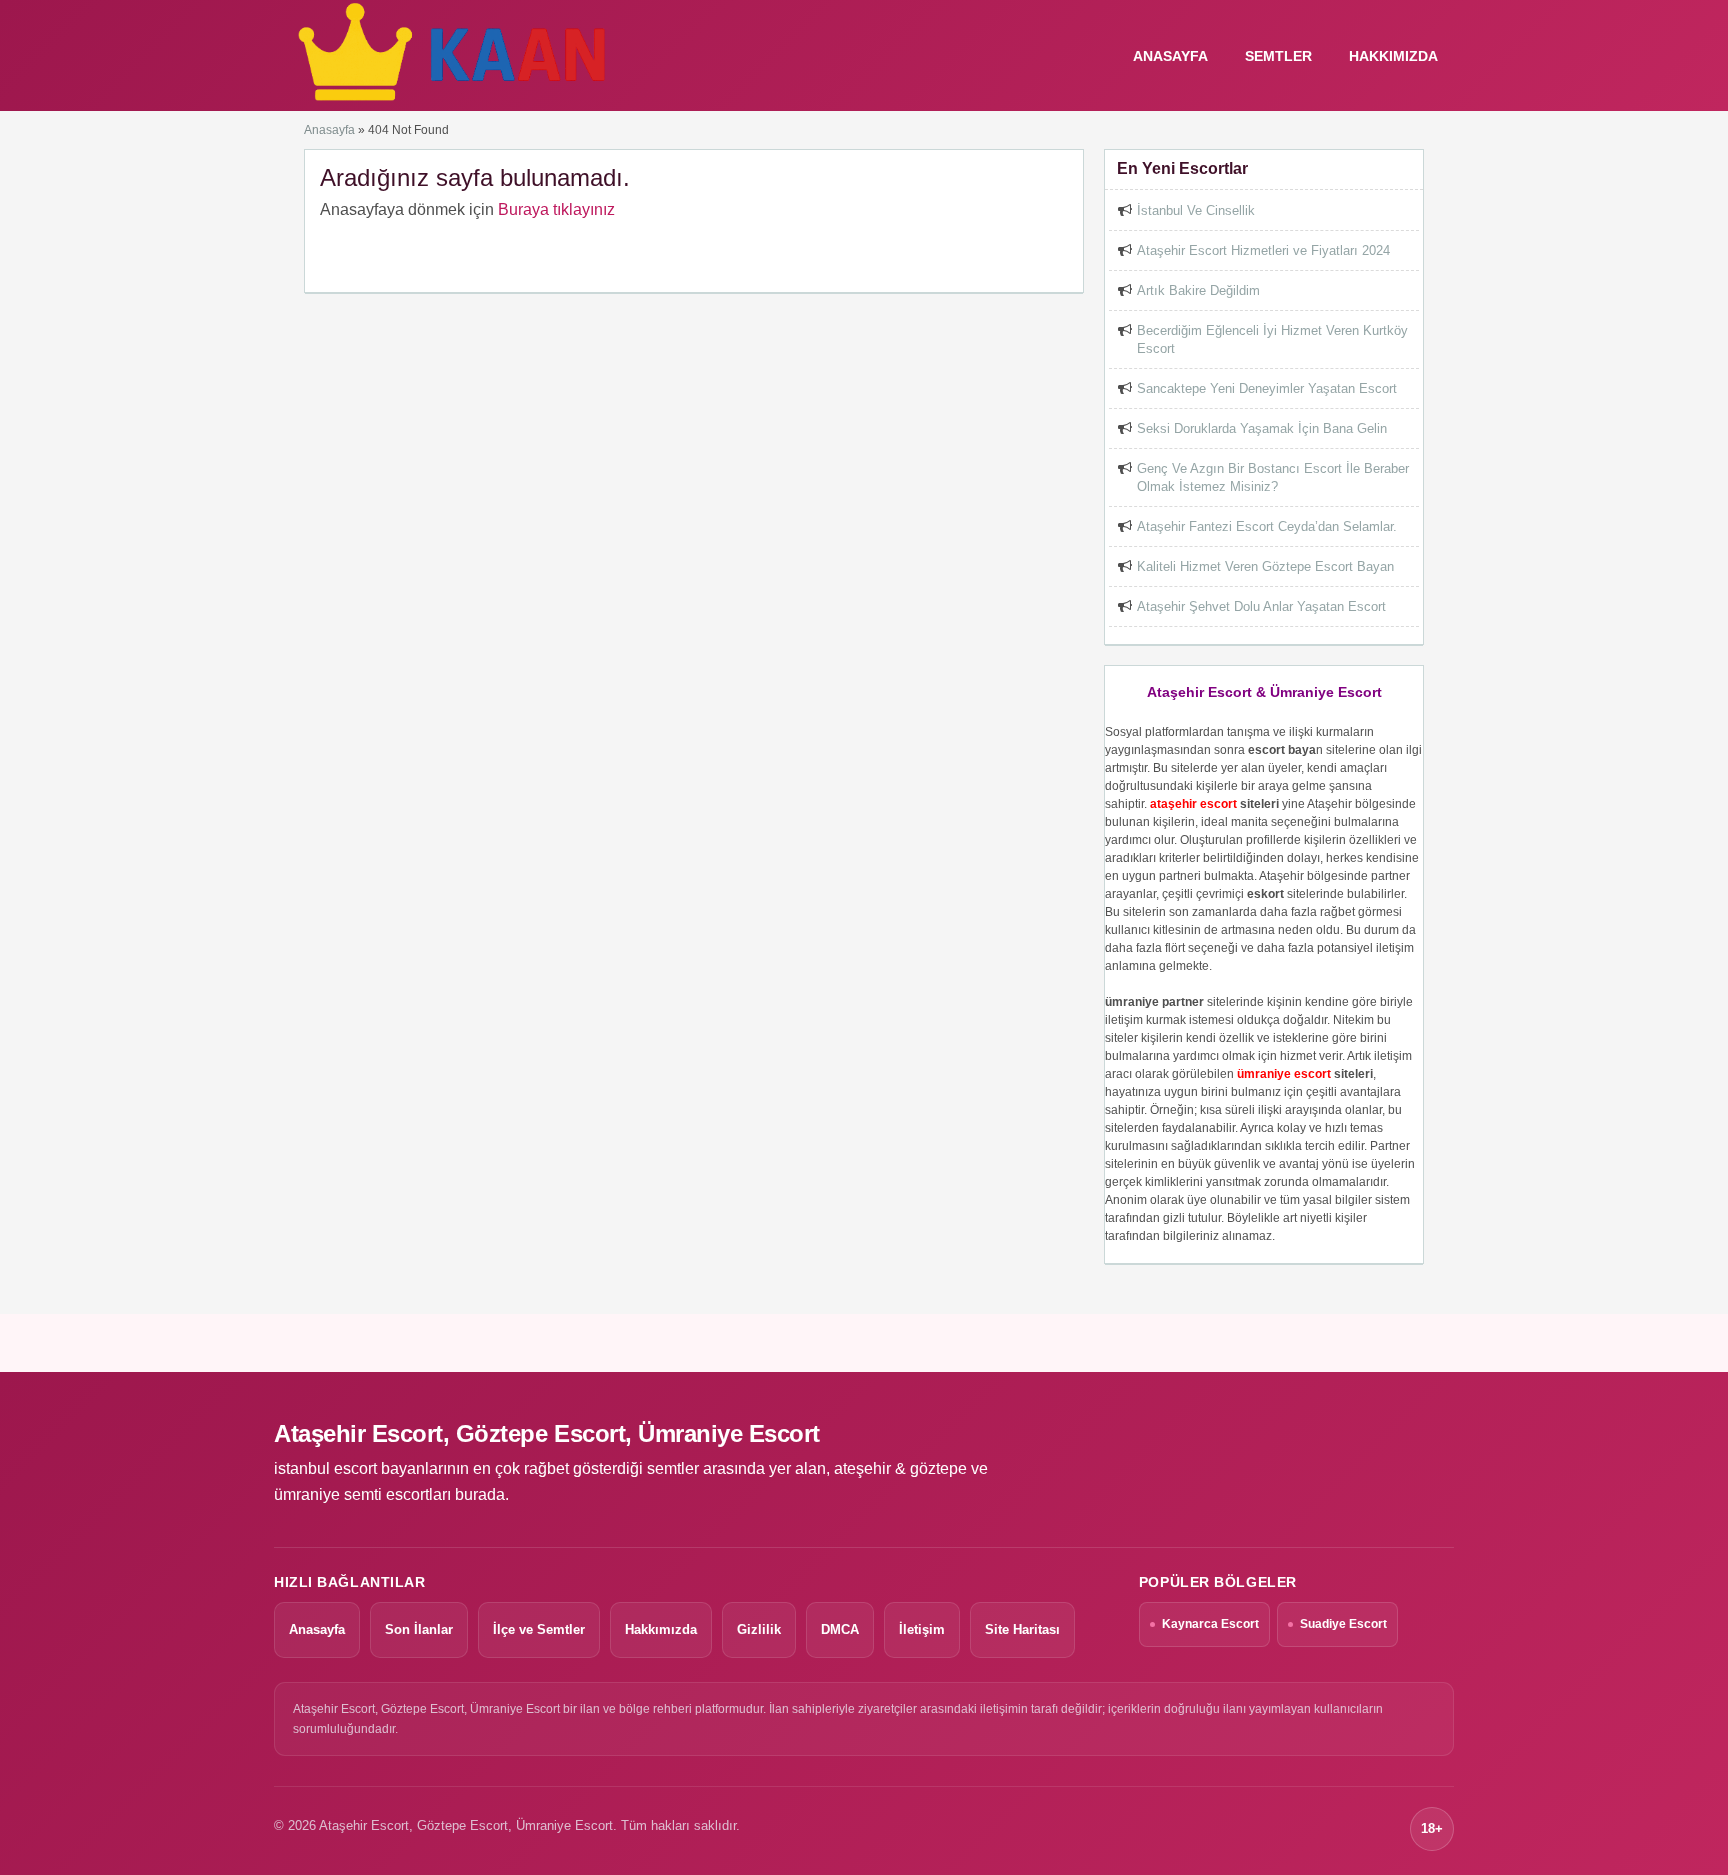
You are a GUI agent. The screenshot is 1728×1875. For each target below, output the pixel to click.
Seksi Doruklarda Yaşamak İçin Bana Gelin (1262, 428)
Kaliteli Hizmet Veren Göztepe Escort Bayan (1265, 566)
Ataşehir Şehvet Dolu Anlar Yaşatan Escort (1261, 606)
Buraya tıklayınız (556, 209)
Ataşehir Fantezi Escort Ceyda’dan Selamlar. (1267, 526)
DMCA (840, 1629)
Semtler (1278, 56)
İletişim (922, 1629)
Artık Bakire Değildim (1198, 290)
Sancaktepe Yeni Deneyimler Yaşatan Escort (1267, 388)
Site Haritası (1022, 1629)
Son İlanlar (419, 1629)
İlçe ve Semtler (539, 1629)
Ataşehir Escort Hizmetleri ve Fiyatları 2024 (1263, 250)
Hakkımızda (1393, 56)
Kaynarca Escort (1210, 1624)
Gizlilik (759, 1629)
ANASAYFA (1170, 56)
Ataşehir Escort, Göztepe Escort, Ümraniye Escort (547, 1433)
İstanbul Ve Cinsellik (1196, 210)
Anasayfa (329, 130)
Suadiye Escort (1343, 1624)
